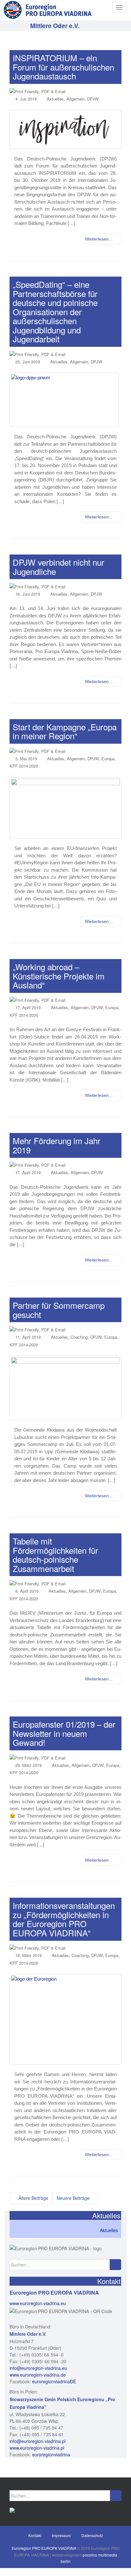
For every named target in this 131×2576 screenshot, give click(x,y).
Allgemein (76, 99)
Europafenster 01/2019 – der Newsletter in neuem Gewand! (64, 1733)
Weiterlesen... (99, 239)
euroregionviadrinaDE (54, 2381)
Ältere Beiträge (33, 2198)
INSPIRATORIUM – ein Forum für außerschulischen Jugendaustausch (63, 67)
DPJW (93, 99)
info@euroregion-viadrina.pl (38, 2441)
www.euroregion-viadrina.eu (38, 2303)
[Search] (115, 2265)
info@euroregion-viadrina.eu (38, 2368)
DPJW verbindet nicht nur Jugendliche (59, 567)
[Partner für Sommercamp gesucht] (65, 1388)
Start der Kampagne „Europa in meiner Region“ (65, 731)
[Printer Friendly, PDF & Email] (38, 91)
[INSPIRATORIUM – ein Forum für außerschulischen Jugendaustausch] (65, 129)
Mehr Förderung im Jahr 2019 (57, 1145)
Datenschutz (92, 2535)
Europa (108, 759)
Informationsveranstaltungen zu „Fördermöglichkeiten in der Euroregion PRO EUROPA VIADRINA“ (64, 1919)
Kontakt (35, 2535)
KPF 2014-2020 (24, 766)
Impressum (61, 2535)
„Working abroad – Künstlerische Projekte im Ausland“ (59, 976)
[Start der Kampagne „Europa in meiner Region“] (65, 808)
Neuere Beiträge (74, 2198)
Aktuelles (55, 99)
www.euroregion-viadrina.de (38, 2375)
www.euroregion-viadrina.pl (37, 2448)
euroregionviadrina (51, 2454)
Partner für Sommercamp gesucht (59, 1310)
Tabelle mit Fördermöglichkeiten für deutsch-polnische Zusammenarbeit (55, 1555)
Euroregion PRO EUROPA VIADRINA (44, 2548)
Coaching (79, 1337)
